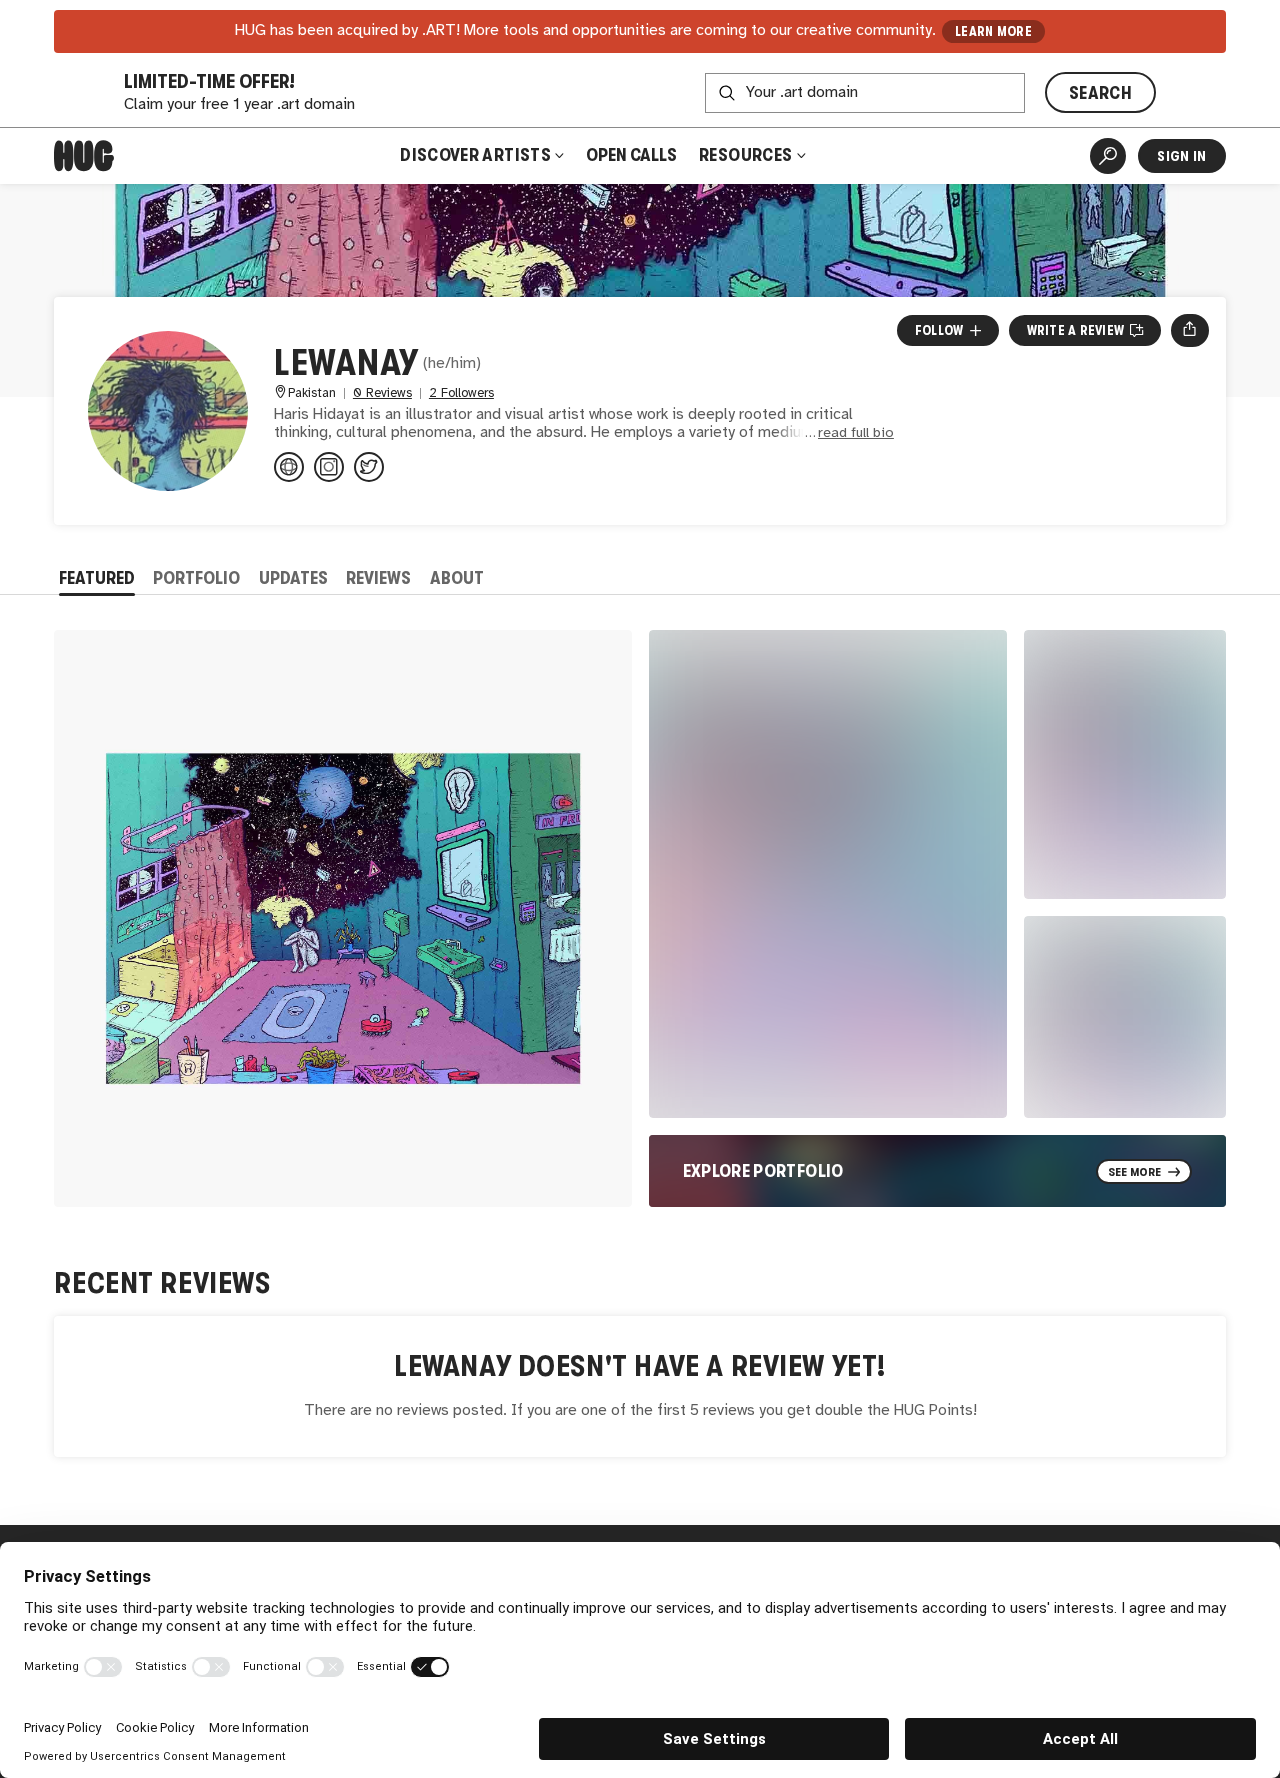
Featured (97, 578)
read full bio (856, 433)
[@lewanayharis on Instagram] (329, 467)
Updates (293, 578)
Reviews (378, 578)
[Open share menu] (1189, 330)
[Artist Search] (1108, 156)
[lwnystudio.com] (289, 467)
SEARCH (1100, 93)
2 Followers (461, 393)
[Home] (84, 156)
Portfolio (196, 578)
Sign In (1181, 156)
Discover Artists (475, 155)
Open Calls (631, 155)
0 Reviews (382, 393)
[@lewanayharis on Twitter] (369, 467)
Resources (747, 155)
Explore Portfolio (763, 1171)
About (457, 578)
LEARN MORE (993, 31)
